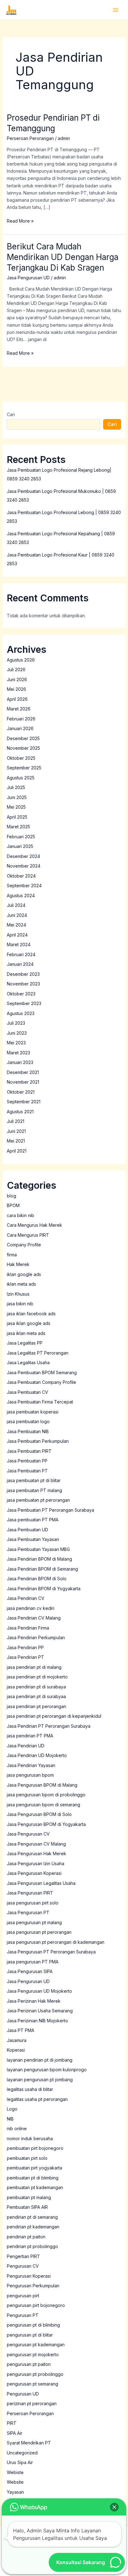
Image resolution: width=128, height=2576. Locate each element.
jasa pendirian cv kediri (31, 1608)
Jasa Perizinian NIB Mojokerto (37, 2021)
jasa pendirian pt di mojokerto (37, 1677)
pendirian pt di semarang (32, 2217)
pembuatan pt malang (29, 2197)
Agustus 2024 (21, 896)
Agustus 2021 (20, 1112)
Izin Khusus (18, 1294)
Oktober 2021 (21, 1092)
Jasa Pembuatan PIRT (29, 1451)
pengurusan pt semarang (32, 2384)
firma (12, 1255)
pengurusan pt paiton (29, 2364)
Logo (12, 2109)
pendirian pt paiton (26, 2237)
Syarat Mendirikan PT (29, 2443)
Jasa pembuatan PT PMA (33, 1520)
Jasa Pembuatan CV (27, 1392)
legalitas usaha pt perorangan (37, 2099)
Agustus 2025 (21, 778)
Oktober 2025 (21, 758)
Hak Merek (18, 1264)
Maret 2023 (18, 1053)
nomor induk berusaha (30, 2138)
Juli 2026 (16, 669)
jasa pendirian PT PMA (30, 1736)
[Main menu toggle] (115, 10)
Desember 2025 (23, 738)
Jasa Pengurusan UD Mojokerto (39, 1991)
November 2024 (24, 866)
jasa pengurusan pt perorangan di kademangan (56, 1942)
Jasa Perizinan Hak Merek (34, 2001)
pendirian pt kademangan (33, 2227)
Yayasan (15, 2492)
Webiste (15, 2472)
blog (11, 1196)
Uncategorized (22, 2453)
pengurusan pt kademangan (36, 2345)
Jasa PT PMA (21, 2030)
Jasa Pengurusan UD (28, 278)
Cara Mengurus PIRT (28, 1235)
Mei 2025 (16, 807)
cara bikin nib (21, 1215)
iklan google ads (24, 1274)
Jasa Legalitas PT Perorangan (38, 1353)
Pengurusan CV (23, 2266)
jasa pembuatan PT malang (34, 1490)
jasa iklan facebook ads (31, 1314)
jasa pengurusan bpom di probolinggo (46, 1795)
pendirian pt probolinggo (32, 2246)
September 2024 (24, 886)
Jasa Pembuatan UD (27, 1530)
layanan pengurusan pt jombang (40, 2080)
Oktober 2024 (21, 876)
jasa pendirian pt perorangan (37, 1706)
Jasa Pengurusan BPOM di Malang (42, 1785)
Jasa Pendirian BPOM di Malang (39, 1559)
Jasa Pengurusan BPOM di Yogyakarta (46, 1824)
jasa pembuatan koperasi (33, 1412)
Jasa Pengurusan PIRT (30, 1893)
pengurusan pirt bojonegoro (36, 2305)
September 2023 (24, 1003)
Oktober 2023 (21, 994)
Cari (11, 414)
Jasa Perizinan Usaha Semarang (40, 2011)
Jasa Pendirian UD (26, 1746)
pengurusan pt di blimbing (33, 2325)
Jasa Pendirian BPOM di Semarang (42, 1569)
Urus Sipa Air (20, 2462)
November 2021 (23, 1082)
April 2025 (17, 817)
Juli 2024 (16, 905)
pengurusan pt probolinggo (35, 2374)
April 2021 (17, 1151)
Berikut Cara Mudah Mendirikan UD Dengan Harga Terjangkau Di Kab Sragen (63, 257)
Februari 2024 (21, 954)
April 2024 (17, 935)
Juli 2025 (16, 787)
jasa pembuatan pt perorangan (38, 1500)
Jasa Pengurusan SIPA (30, 1971)
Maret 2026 (19, 709)
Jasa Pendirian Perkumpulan (36, 1637)
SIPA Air (15, 2433)
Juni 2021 (16, 1131)
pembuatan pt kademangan (35, 2187)
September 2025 (24, 768)
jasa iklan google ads (29, 1323)
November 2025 (23, 748)
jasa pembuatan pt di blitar (34, 1480)
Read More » (20, 220)
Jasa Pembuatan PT (27, 1471)
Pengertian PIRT (23, 2256)
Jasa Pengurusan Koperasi (34, 1873)
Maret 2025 (18, 827)
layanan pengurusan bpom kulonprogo (47, 2070)
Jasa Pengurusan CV (28, 1834)
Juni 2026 (17, 679)
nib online (17, 2128)
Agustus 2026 (21, 660)
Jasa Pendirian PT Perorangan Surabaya (49, 1726)
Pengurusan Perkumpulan (33, 2286)
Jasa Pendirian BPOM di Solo (37, 1579)
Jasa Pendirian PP (25, 1647)
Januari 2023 (20, 1062)
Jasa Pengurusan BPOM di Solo (39, 1814)
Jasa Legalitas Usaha (28, 1363)
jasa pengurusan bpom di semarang (43, 1805)
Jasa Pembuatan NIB (28, 1431)
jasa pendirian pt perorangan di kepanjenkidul (54, 1716)
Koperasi (16, 2050)
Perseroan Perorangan (30, 138)
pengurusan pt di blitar (30, 2335)
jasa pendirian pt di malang (34, 1667)
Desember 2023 (23, 974)
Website (15, 2482)
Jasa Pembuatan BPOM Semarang (42, 1372)
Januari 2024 (20, 964)
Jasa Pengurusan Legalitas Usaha (41, 1883)
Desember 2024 (23, 856)
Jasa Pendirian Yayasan (31, 1765)
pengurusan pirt (23, 2296)
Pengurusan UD (23, 2394)
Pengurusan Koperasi (29, 2276)
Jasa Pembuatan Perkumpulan (38, 1441)
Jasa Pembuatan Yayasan (33, 1539)
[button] (114, 2507)
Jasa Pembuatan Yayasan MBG (38, 1549)
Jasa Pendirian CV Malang (34, 1618)
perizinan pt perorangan (32, 2403)
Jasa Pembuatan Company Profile (41, 1382)
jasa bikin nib (20, 1304)
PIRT (12, 2423)
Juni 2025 (17, 797)
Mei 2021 (16, 1141)
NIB (10, 2119)
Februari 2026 (21, 719)
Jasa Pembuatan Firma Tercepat (40, 1402)
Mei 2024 (16, 925)
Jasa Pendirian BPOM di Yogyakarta (44, 1589)
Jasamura (17, 2040)
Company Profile (24, 1245)
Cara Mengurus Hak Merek (34, 1225)
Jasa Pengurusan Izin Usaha (36, 1863)
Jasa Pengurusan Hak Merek (37, 1854)
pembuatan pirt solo (27, 2158)
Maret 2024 (19, 944)
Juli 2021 (16, 1121)
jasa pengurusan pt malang (34, 1922)
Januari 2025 (20, 846)
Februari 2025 (21, 837)
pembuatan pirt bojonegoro (35, 2148)
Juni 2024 (17, 915)
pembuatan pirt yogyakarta (34, 2168)
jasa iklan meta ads (26, 1333)
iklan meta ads (21, 1284)
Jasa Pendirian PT (25, 1657)
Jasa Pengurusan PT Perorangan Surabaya (51, 1952)
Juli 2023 (16, 1023)
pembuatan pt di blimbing (33, 2178)
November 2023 (23, 984)
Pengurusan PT (23, 2315)
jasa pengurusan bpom (30, 1775)
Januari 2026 (20, 728)
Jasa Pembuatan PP (27, 1461)
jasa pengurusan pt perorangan (39, 1932)
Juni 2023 (17, 1033)
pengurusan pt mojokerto (33, 2355)
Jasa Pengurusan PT (28, 1912)
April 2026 (17, 699)
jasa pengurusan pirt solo (33, 1903)
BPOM (13, 1205)
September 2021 (24, 1102)
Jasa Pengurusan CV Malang (36, 1844)
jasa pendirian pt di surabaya (36, 1687)
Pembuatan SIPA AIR (27, 2207)
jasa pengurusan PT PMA (33, 1962)
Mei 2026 (16, 689)
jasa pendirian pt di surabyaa (36, 1696)
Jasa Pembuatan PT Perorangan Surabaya (50, 1510)
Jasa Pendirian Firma (28, 1628)
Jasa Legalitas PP (25, 1343)
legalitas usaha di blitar (30, 2089)
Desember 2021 (23, 1072)
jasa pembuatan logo (28, 1421)
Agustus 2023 (21, 1013)
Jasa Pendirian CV (26, 1598)
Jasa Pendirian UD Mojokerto (37, 1755)
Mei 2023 (16, 1043)
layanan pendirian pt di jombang (40, 2060)
